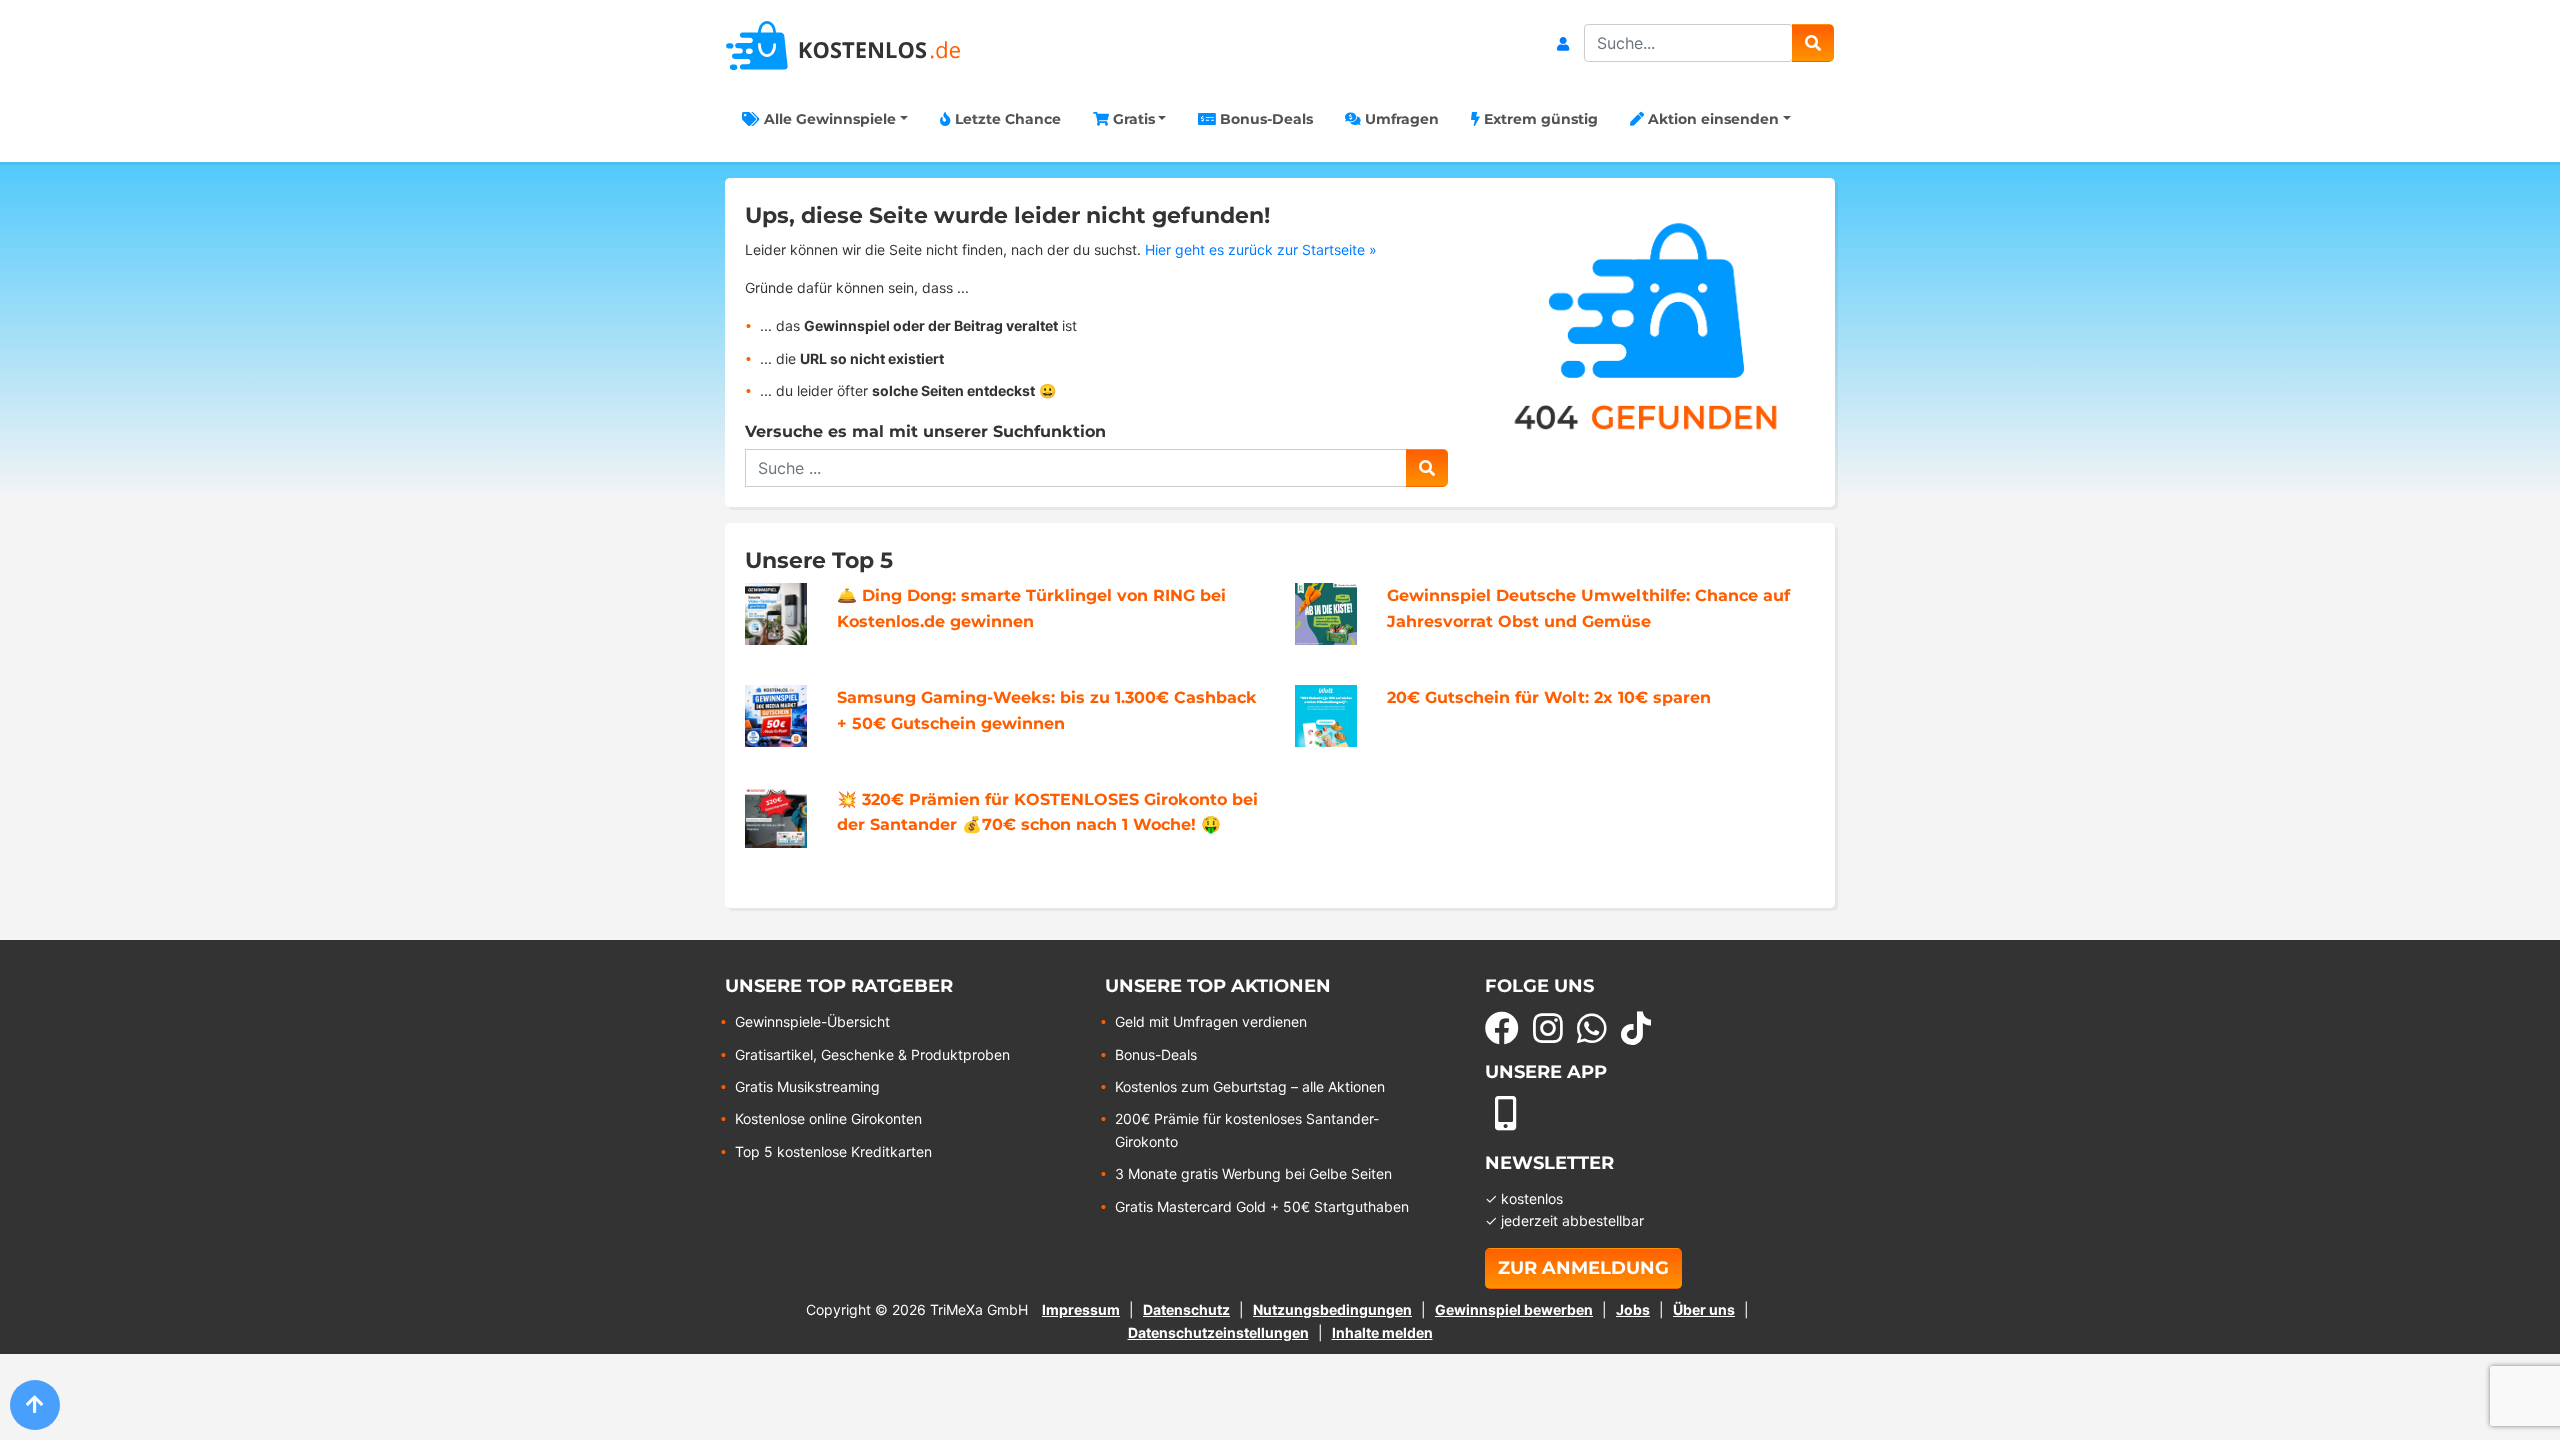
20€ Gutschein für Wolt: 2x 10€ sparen (1549, 697)
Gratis (1132, 119)
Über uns (1704, 1309)
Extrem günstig (1539, 119)
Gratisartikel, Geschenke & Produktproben (872, 1054)
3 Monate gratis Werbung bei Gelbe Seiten (1253, 1173)
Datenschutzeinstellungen (1218, 1332)
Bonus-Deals (1264, 119)
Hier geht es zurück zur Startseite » (1261, 249)
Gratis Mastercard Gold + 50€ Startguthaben (1262, 1206)
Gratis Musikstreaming (807, 1086)
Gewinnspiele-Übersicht (812, 1021)
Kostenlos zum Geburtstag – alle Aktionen (1250, 1086)
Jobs (1633, 1309)
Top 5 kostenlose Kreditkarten (833, 1151)
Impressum (1081, 1309)
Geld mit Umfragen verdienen (1211, 1021)
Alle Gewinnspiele (828, 119)
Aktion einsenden (1711, 119)
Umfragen (1400, 119)
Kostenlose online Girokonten (828, 1118)
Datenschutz (1186, 1309)
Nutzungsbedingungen (1332, 1309)
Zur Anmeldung (1583, 1268)
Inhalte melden (1382, 1332)
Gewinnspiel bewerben (1514, 1309)
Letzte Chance (1006, 119)
